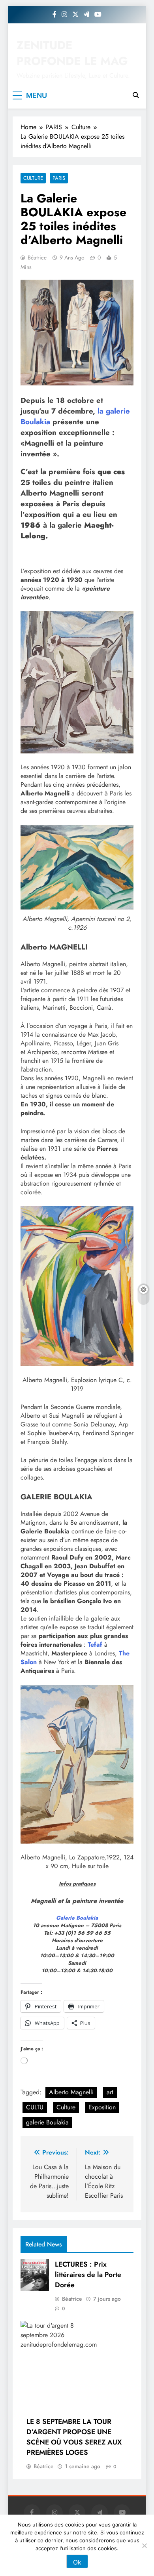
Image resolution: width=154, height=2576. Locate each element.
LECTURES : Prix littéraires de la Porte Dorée (88, 2275)
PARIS (59, 178)
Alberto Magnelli (71, 2092)
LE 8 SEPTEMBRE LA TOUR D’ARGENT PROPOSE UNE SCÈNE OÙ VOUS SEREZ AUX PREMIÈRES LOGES (74, 2437)
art (110, 2092)
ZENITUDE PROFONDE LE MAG (72, 53)
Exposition (102, 2107)
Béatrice (37, 257)
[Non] (144, 2545)
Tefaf (95, 1645)
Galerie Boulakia (77, 1918)
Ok (77, 2562)
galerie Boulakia (47, 2122)
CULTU (35, 2107)
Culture (33, 178)
